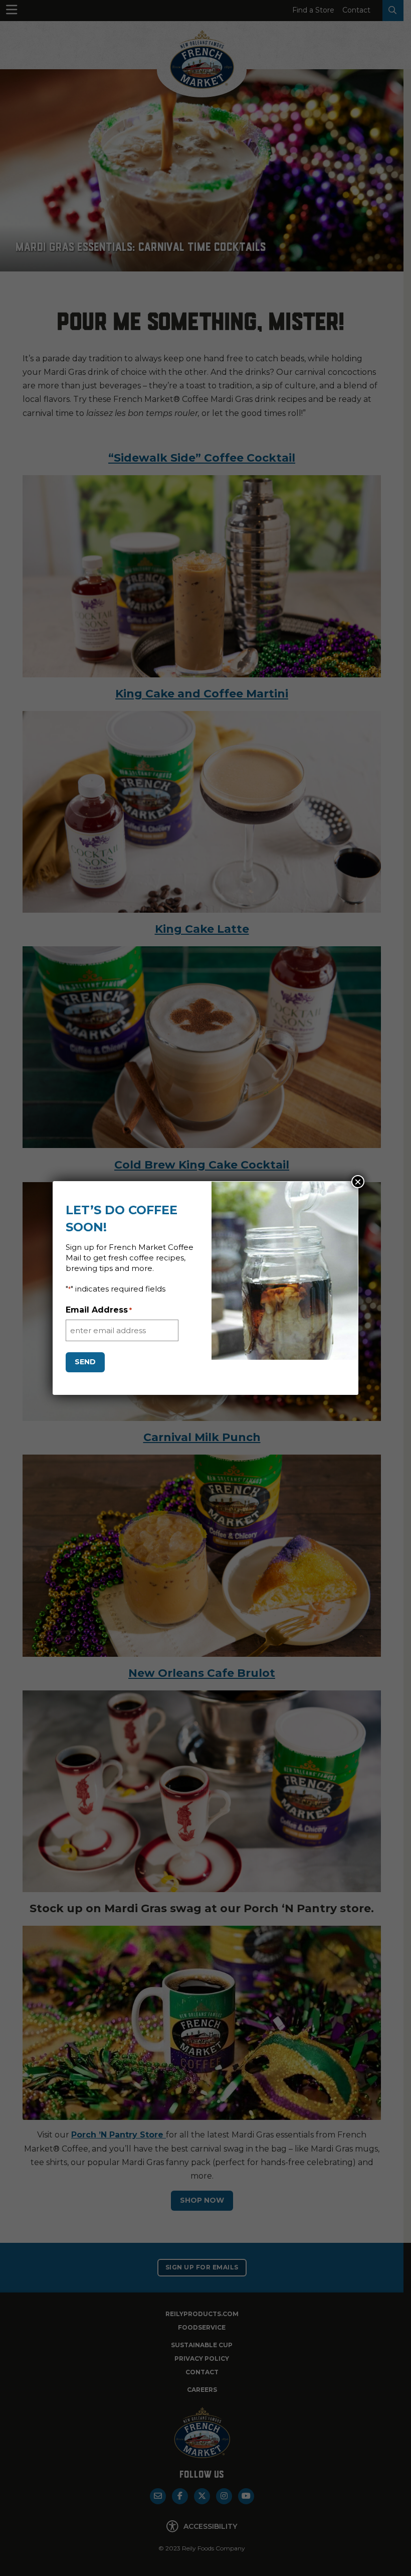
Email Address (99, 1310)
